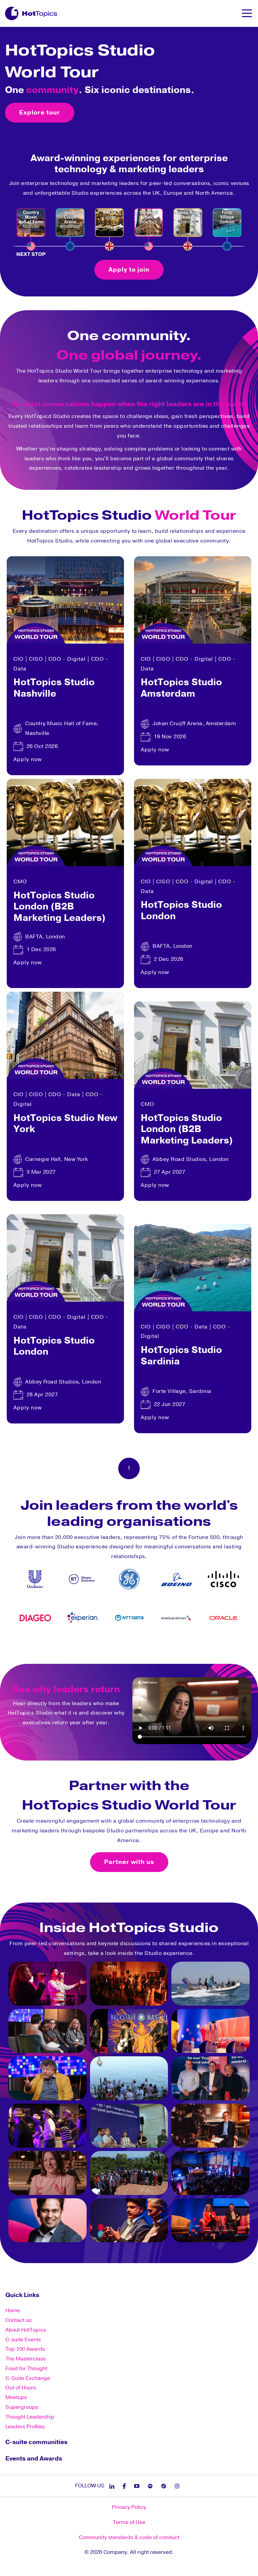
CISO (36, 659)
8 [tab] (99, 1644)
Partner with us (129, 1862)
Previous (12, 1597)
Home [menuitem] (13, 2310)
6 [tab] (79, 1644)
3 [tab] (48, 1644)
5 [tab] (69, 1644)
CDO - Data (64, 1094)
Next (246, 1597)
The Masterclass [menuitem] (26, 2359)
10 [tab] (119, 1644)
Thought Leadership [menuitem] (30, 2417)
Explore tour (40, 112)
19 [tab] (210, 1644)
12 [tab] (139, 1644)
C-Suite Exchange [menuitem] (28, 2378)
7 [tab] (89, 1644)
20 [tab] (220, 1644)
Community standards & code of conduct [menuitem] (129, 2537)
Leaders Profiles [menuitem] (25, 2427)
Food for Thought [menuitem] (26, 2369)
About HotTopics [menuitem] (26, 2330)
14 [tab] (159, 1644)
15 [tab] (169, 1644)
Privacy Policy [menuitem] (129, 2507)
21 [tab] (230, 1644)
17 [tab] (189, 1644)
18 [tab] (200, 1644)
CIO (18, 659)
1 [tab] (28, 1644)
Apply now (28, 759)
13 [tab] (149, 1644)
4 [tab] (58, 1644)
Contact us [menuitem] (18, 2320)
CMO (20, 882)
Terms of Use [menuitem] (129, 2522)
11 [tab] (129, 1644)
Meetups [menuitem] (16, 2397)
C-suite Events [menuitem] (23, 2340)
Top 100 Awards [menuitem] (25, 2349)
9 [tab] (109, 1644)
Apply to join (129, 270)
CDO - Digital (67, 659)
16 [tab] (179, 1644)
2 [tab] (38, 1644)
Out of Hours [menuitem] (21, 2388)
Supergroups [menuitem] (22, 2407)
